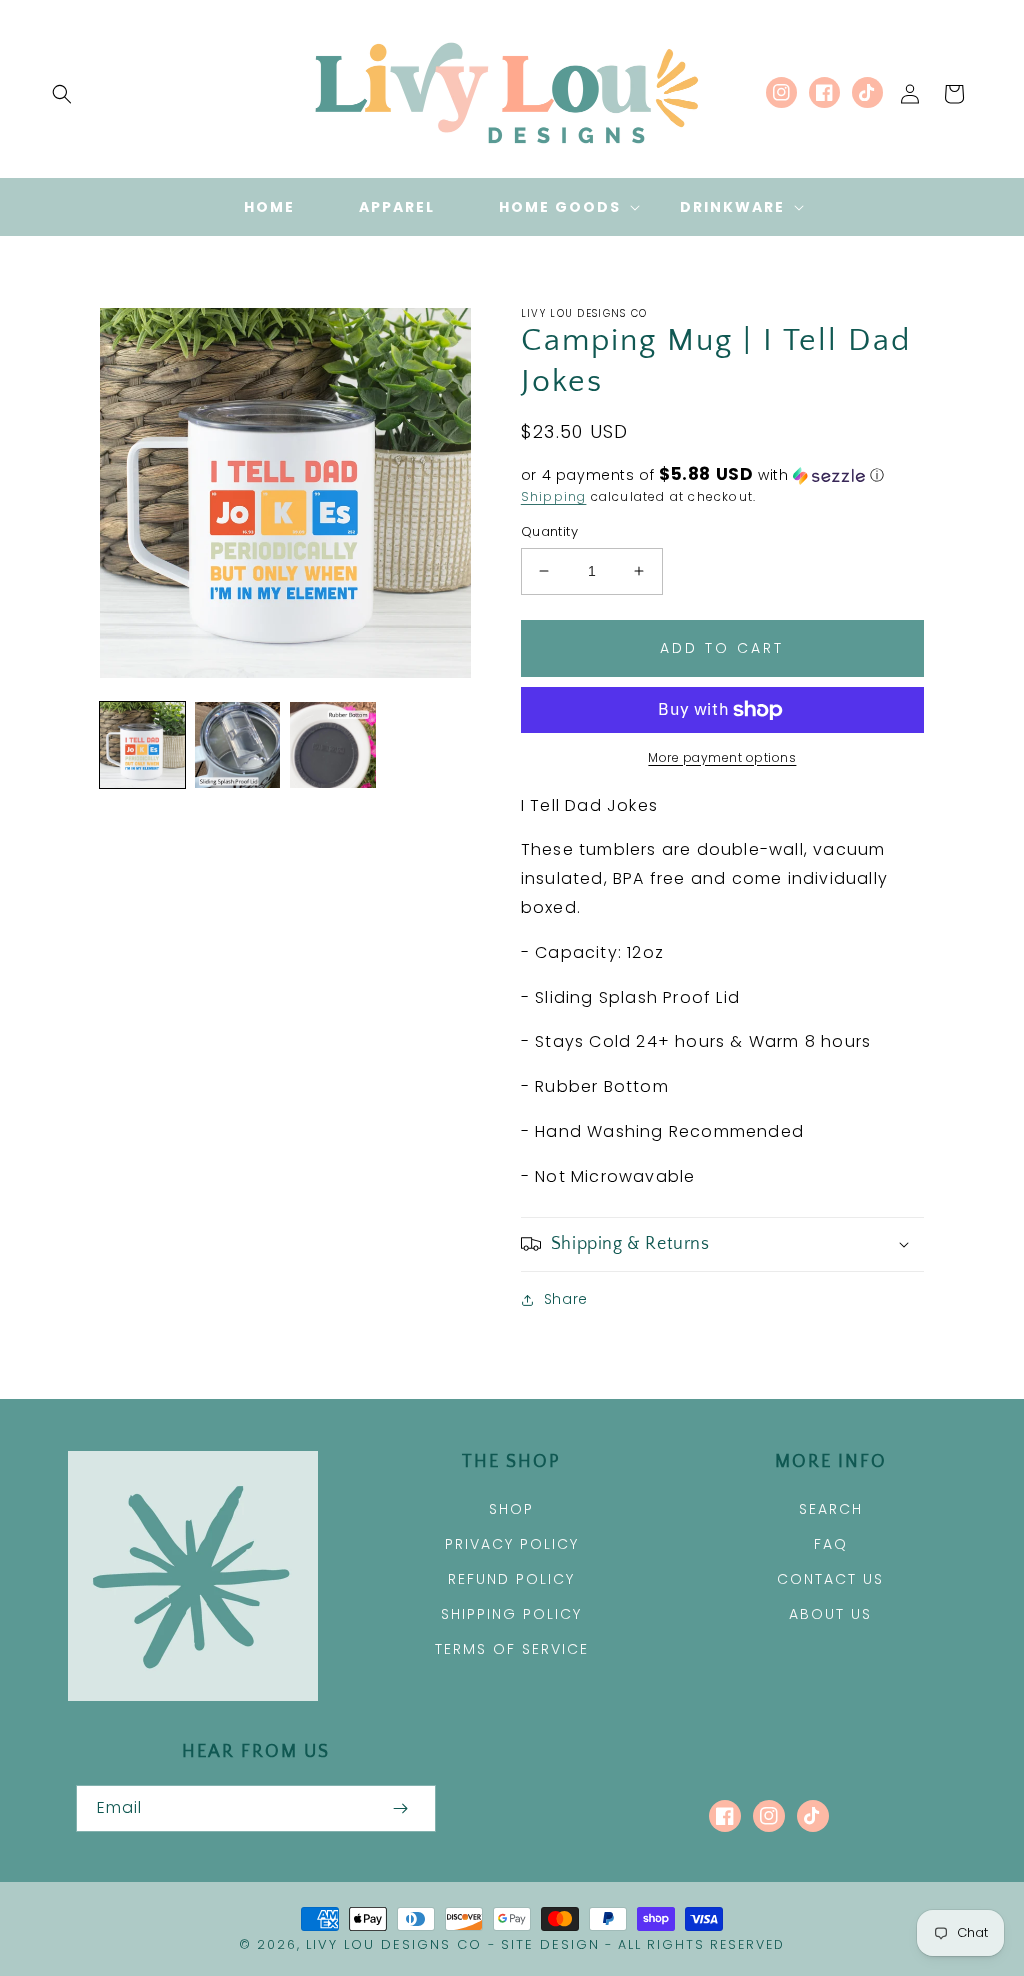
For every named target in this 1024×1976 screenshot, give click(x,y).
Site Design (550, 1944)
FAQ (831, 1544)
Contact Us (830, 1579)
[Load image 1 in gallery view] (142, 744)
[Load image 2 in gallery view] (237, 744)
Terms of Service (512, 1649)
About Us (830, 1614)
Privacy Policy (512, 1544)
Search (831, 1509)
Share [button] (566, 1299)
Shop (511, 1509)
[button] (62, 94)
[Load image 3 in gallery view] (332, 744)
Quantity (549, 531)
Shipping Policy (511, 1614)
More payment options (722, 757)
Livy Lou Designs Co (394, 1944)
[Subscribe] (400, 1808)
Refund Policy (511, 1579)
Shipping (554, 496)
